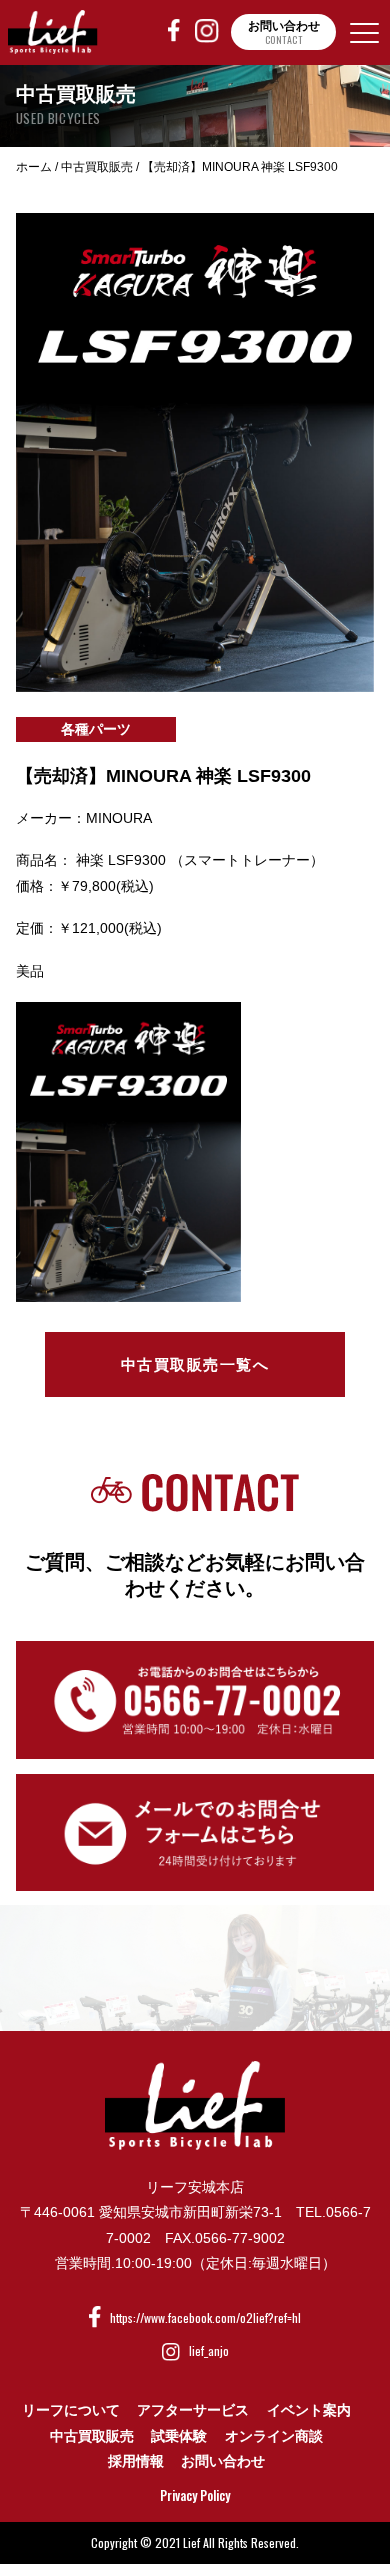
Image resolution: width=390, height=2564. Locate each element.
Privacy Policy (195, 2495)
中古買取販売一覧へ (195, 1364)
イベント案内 (309, 2410)
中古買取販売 (92, 2436)
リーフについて (71, 2410)
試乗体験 (179, 2436)
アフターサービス (193, 2410)
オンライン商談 (274, 2436)
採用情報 (136, 2461)
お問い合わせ (223, 2461)
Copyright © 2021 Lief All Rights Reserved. (195, 2542)
